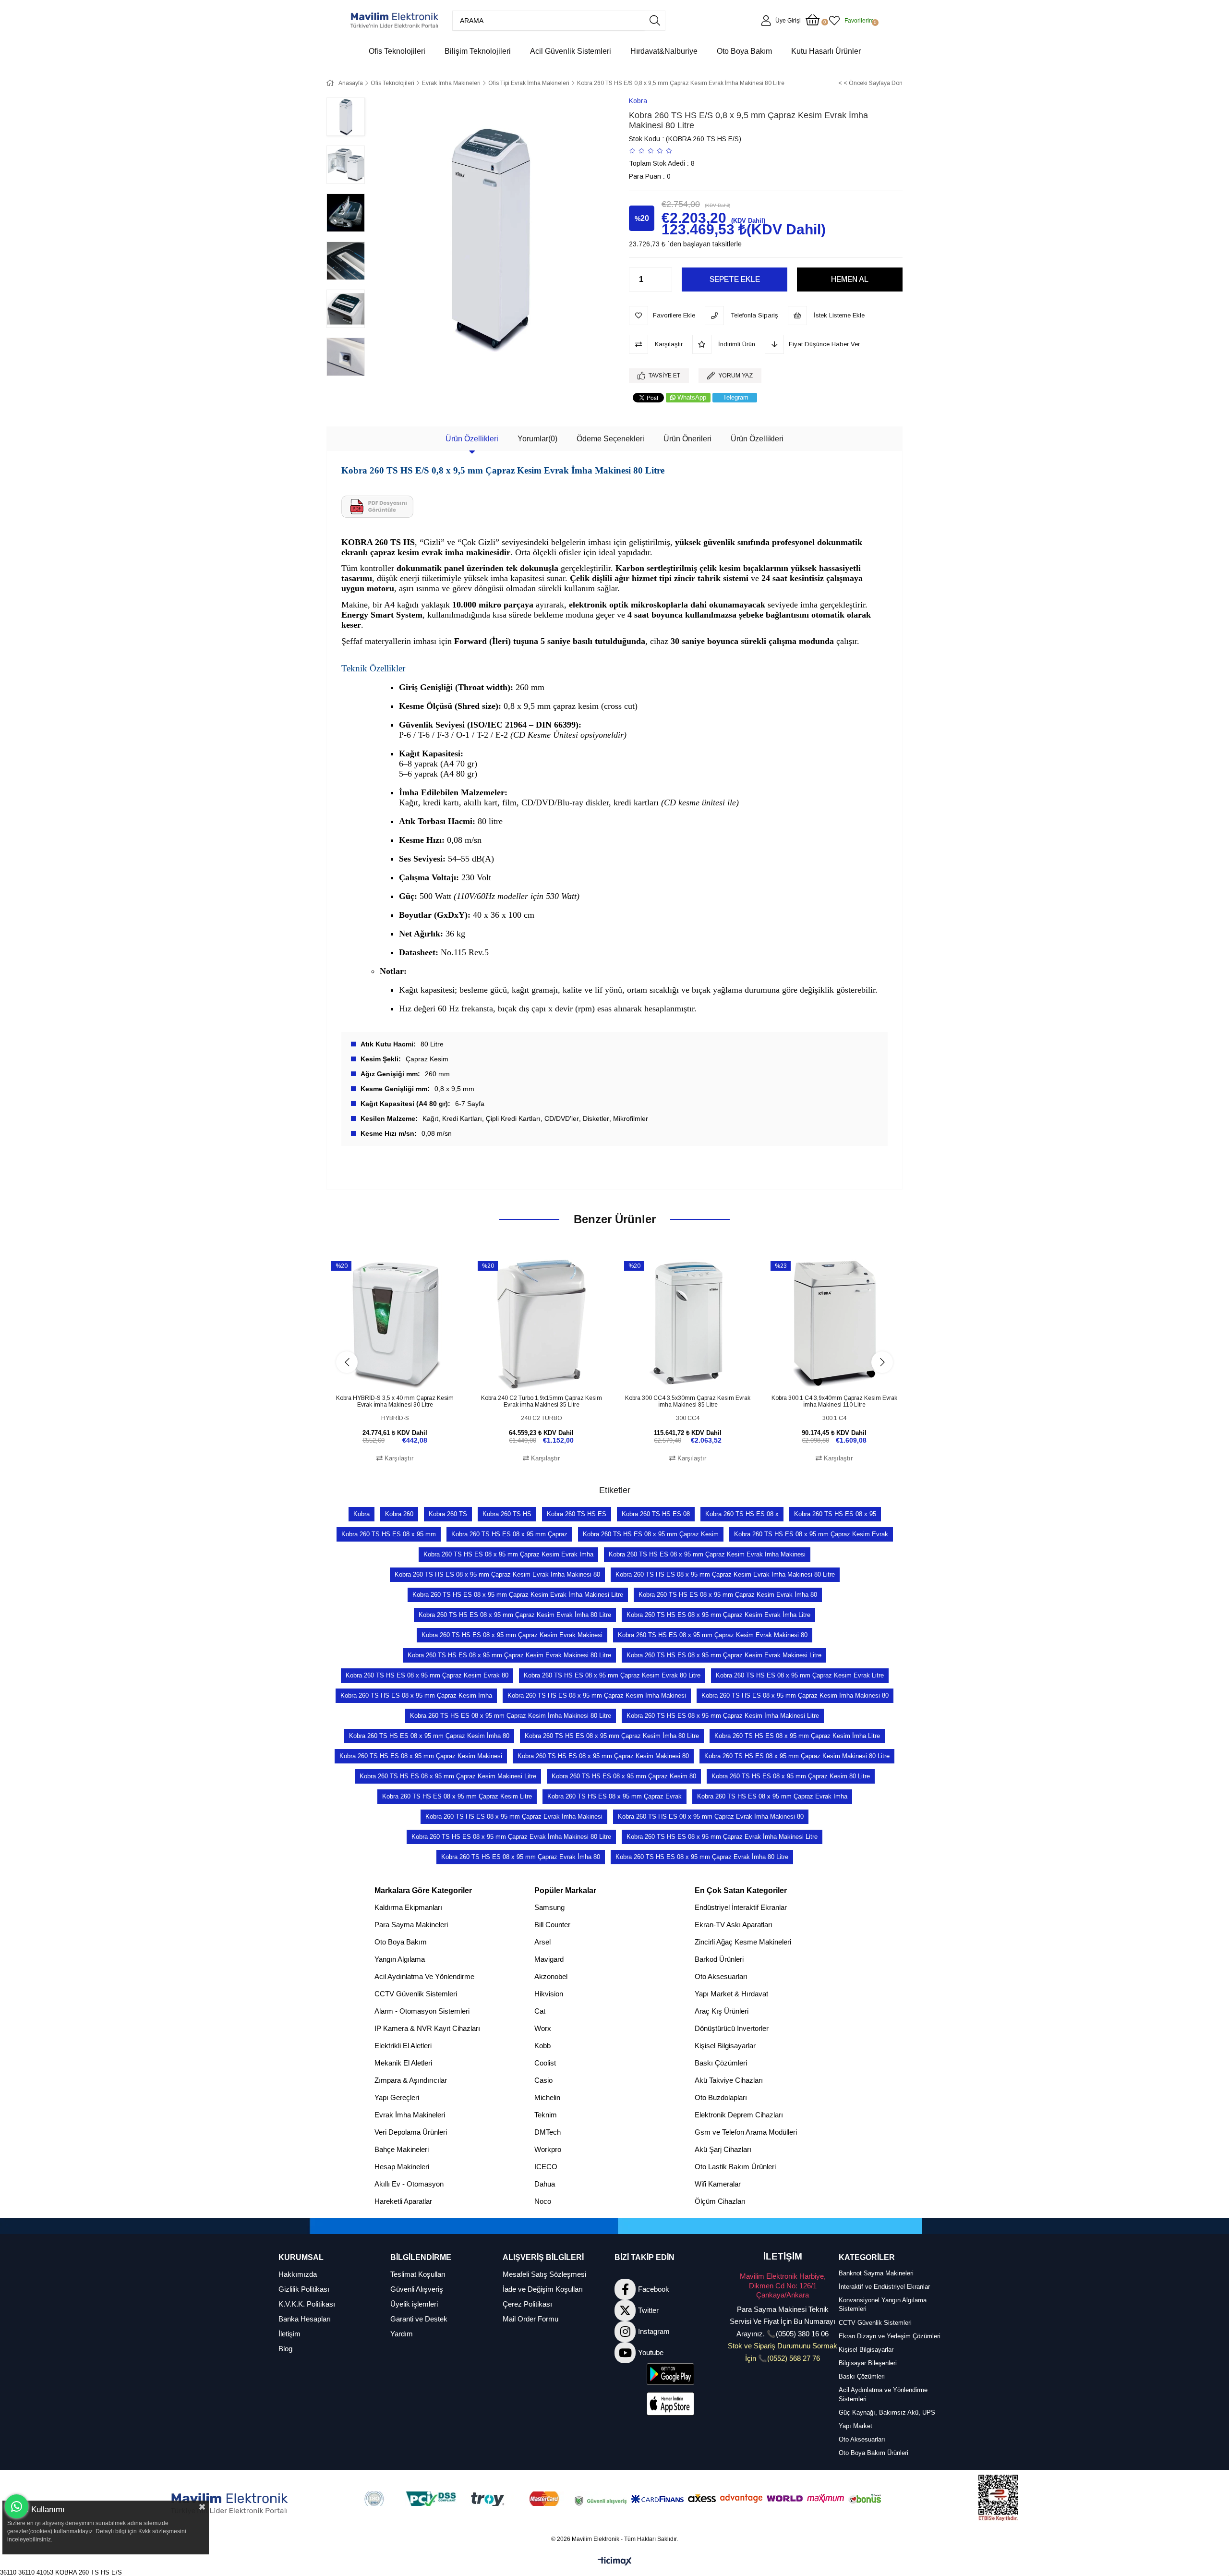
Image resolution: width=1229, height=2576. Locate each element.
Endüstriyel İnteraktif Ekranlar (741, 1907)
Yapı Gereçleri (397, 2097)
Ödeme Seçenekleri (610, 439)
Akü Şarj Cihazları (723, 2149)
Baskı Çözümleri (721, 2063)
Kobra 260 (399, 1514)
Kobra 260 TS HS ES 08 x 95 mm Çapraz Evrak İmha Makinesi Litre (722, 1837)
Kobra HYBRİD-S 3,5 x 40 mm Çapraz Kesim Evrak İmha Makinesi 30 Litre (395, 1401)
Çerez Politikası (527, 2304)
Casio (543, 2080)
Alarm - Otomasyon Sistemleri (422, 2011)
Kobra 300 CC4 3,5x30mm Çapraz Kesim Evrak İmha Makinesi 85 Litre (688, 1401)
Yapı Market (855, 2426)
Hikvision (549, 1994)
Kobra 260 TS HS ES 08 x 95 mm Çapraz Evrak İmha (772, 1796)
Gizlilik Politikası (304, 2289)
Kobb (542, 2046)
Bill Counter (552, 1925)
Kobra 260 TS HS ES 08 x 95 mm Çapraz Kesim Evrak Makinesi (512, 1635)
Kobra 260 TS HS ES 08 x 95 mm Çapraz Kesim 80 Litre (791, 1776)
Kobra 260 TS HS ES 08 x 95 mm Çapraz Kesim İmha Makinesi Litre (723, 1716)
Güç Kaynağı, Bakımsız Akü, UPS (887, 2412)
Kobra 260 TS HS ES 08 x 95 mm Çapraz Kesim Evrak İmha (508, 1554)
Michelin (547, 2097)
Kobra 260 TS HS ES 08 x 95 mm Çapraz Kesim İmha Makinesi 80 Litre (511, 1716)
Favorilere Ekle (384, 1374)
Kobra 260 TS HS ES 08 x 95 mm (389, 1534)
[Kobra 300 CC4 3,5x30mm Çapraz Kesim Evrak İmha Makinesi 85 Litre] (688, 1324)
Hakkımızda (298, 2274)
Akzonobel (551, 1976)
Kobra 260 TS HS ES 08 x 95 (835, 1514)
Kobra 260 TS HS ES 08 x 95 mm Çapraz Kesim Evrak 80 (427, 1675)
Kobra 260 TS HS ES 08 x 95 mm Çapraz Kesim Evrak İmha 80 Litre (515, 1615)
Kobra (361, 1514)
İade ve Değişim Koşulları (543, 2289)
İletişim (289, 2334)
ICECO (546, 2167)
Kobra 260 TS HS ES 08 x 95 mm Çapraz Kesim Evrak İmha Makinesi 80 (497, 1574)
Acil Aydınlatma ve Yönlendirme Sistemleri (883, 2394)
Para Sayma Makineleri (411, 1925)
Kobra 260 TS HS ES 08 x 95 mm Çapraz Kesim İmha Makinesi (597, 1695)
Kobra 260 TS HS (507, 1514)
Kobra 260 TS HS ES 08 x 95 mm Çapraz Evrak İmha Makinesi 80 (711, 1817)
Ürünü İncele (406, 1374)
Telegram (736, 397)
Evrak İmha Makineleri (410, 2115)
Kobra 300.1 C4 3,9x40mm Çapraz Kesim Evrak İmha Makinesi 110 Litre (834, 1401)
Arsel (542, 1942)
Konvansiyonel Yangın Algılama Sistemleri (883, 2304)
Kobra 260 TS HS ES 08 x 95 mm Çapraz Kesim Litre (457, 1796)
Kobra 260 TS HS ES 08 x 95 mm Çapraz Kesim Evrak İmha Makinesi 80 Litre (725, 1574)
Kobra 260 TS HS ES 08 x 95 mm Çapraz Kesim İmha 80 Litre (612, 1736)
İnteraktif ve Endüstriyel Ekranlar (884, 2287)
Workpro (548, 2149)
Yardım (402, 2334)
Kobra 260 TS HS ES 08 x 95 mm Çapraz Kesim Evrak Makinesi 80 (713, 1635)
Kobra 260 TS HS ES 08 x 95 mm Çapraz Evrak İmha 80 (521, 1857)
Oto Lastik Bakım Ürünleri (735, 2167)
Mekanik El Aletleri (403, 2063)
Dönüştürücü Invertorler (732, 2028)
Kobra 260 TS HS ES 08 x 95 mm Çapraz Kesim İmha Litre (797, 1736)
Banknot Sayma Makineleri (876, 2273)
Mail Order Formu (530, 2319)
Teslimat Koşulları (418, 2274)
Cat (540, 2011)
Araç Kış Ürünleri (722, 2011)
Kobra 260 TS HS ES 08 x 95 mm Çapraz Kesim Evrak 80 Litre (612, 1675)
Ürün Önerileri (687, 439)
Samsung (549, 1907)
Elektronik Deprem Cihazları (739, 2115)
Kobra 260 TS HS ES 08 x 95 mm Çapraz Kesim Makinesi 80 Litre (797, 1756)
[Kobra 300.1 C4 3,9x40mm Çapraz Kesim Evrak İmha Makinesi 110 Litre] (834, 1324)
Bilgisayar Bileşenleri (868, 2363)
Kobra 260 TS (448, 1514)
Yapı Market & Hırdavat (731, 1994)
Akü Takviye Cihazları (729, 2080)
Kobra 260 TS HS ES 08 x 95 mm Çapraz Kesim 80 (624, 1776)
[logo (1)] (230, 2504)
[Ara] (655, 21)
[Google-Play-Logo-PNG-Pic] (671, 2374)
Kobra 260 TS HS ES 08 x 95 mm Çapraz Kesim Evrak (811, 1534)
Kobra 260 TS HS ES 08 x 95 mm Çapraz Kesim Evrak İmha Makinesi (707, 1554)
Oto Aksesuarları (721, 1976)
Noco (543, 2201)
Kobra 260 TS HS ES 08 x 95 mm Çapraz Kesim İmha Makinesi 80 (795, 1695)
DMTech (548, 2132)
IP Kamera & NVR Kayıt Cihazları (427, 2028)
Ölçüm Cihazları (720, 2201)
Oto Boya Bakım (401, 1942)
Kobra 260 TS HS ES (577, 1514)
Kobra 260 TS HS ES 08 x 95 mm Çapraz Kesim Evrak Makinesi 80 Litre (509, 1655)
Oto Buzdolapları (721, 2097)
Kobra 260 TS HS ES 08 (656, 1514)
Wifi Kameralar (718, 2184)
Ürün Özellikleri (472, 439)
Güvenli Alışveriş (417, 2289)
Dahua (545, 2184)
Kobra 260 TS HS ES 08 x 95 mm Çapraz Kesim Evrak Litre (800, 1675)
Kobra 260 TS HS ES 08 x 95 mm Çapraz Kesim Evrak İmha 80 (728, 1595)
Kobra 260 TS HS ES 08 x (742, 1514)
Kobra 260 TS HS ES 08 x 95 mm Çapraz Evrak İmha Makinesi (514, 1817)
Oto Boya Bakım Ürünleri (874, 2453)
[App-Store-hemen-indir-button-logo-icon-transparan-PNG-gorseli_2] (671, 2404)
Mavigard (549, 1959)
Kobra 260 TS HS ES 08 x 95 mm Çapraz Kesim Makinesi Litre (448, 1776)
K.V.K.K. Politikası (307, 2304)
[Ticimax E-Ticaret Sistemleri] (615, 2562)
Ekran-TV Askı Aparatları (734, 1925)
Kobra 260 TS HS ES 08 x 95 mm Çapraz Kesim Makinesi (421, 1756)
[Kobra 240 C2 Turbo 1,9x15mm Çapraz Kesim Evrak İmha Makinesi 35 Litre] (541, 1324)
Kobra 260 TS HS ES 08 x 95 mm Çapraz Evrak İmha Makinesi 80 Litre (511, 1837)
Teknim (546, 2115)
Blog (285, 2349)
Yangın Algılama (400, 1959)
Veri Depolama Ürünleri (411, 2132)
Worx (543, 2028)
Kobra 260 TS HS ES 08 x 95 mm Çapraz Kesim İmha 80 (429, 1736)
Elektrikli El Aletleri (403, 2046)
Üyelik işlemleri (414, 2304)
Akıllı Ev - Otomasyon (409, 2184)
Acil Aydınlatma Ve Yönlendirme (424, 1976)
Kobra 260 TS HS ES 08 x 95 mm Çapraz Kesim (651, 1534)
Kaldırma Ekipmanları (408, 1907)
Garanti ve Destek (419, 2319)
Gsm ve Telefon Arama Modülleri (746, 2132)
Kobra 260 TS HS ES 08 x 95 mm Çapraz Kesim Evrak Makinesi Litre (724, 1655)
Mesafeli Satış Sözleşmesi (544, 2274)
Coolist (545, 2063)
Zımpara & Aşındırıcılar (411, 2080)
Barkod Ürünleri (719, 1959)
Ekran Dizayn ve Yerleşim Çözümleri (890, 2336)
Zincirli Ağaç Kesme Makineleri (743, 1942)
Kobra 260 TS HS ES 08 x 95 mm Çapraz (509, 1534)
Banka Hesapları (305, 2319)
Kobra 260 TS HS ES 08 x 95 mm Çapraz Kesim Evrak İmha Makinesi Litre (518, 1595)
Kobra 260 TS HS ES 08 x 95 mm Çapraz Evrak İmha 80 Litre (702, 1857)
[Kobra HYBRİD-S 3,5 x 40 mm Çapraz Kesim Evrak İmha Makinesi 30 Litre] (395, 1324)
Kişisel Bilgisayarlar (725, 2046)
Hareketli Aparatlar (403, 2201)
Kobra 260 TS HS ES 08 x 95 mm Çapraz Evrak (614, 1796)
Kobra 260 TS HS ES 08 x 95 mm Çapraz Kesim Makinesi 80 (603, 1756)
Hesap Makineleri (402, 2167)
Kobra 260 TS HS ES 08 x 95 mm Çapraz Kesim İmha (416, 1695)
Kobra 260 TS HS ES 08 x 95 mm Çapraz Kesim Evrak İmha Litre (718, 1615)
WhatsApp (692, 397)
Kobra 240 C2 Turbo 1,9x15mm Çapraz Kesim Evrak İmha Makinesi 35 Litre (542, 1401)
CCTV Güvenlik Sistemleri (416, 1994)
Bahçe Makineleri (402, 2149)
